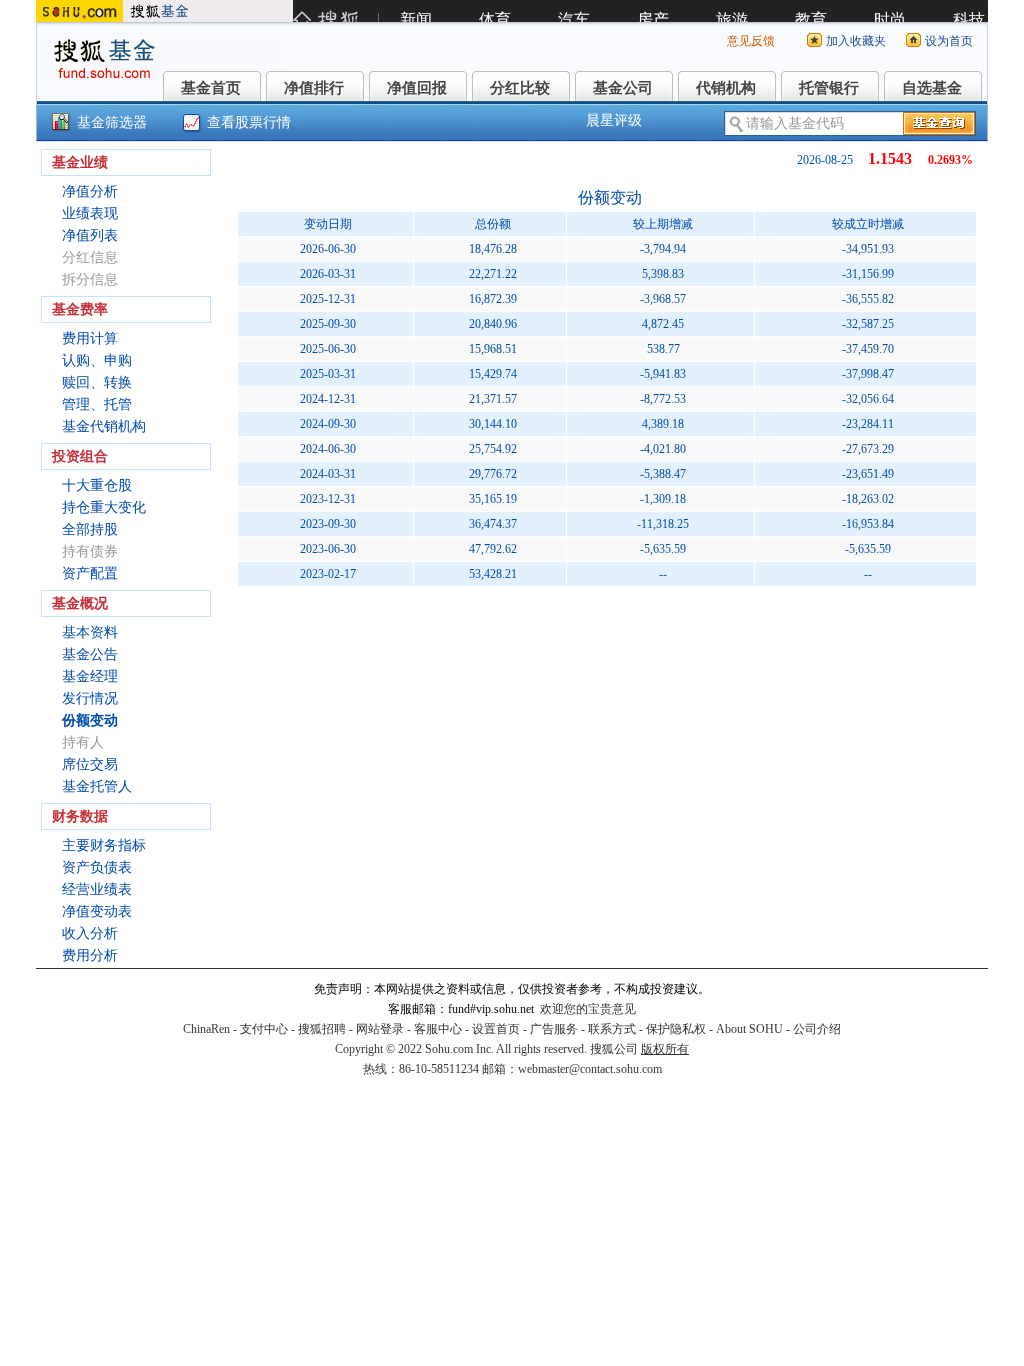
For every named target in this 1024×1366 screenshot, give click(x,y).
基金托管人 (97, 786)
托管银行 (829, 88)
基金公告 (90, 654)
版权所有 (665, 1049)
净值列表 (90, 235)
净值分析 (90, 191)
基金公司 (623, 88)
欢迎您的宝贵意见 (588, 1009)
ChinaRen (206, 1029)
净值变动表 (97, 911)
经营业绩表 (97, 889)
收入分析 (90, 933)
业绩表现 (90, 213)
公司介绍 (817, 1029)
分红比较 (520, 88)
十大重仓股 (97, 485)
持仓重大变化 (104, 507)
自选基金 (932, 88)
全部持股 (90, 529)
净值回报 (417, 88)
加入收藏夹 (856, 41)
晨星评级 (614, 120)
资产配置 (90, 573)
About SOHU (749, 1029)
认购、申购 (97, 360)
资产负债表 (97, 867)
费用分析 (90, 955)
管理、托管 (97, 404)
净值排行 (314, 88)
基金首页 (211, 88)
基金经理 (90, 676)
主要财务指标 (104, 845)
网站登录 (380, 1029)
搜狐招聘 (322, 1029)
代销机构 (726, 88)
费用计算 (90, 338)
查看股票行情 (249, 122)
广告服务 (554, 1029)
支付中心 (264, 1029)
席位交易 (90, 764)
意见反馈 (751, 41)
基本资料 (90, 632)
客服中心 (438, 1029)
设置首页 (496, 1029)
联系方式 (612, 1029)
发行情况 (90, 698)
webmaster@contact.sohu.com (590, 1069)
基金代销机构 (104, 426)
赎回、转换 (97, 382)
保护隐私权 (676, 1029)
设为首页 (949, 41)
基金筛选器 (112, 122)
